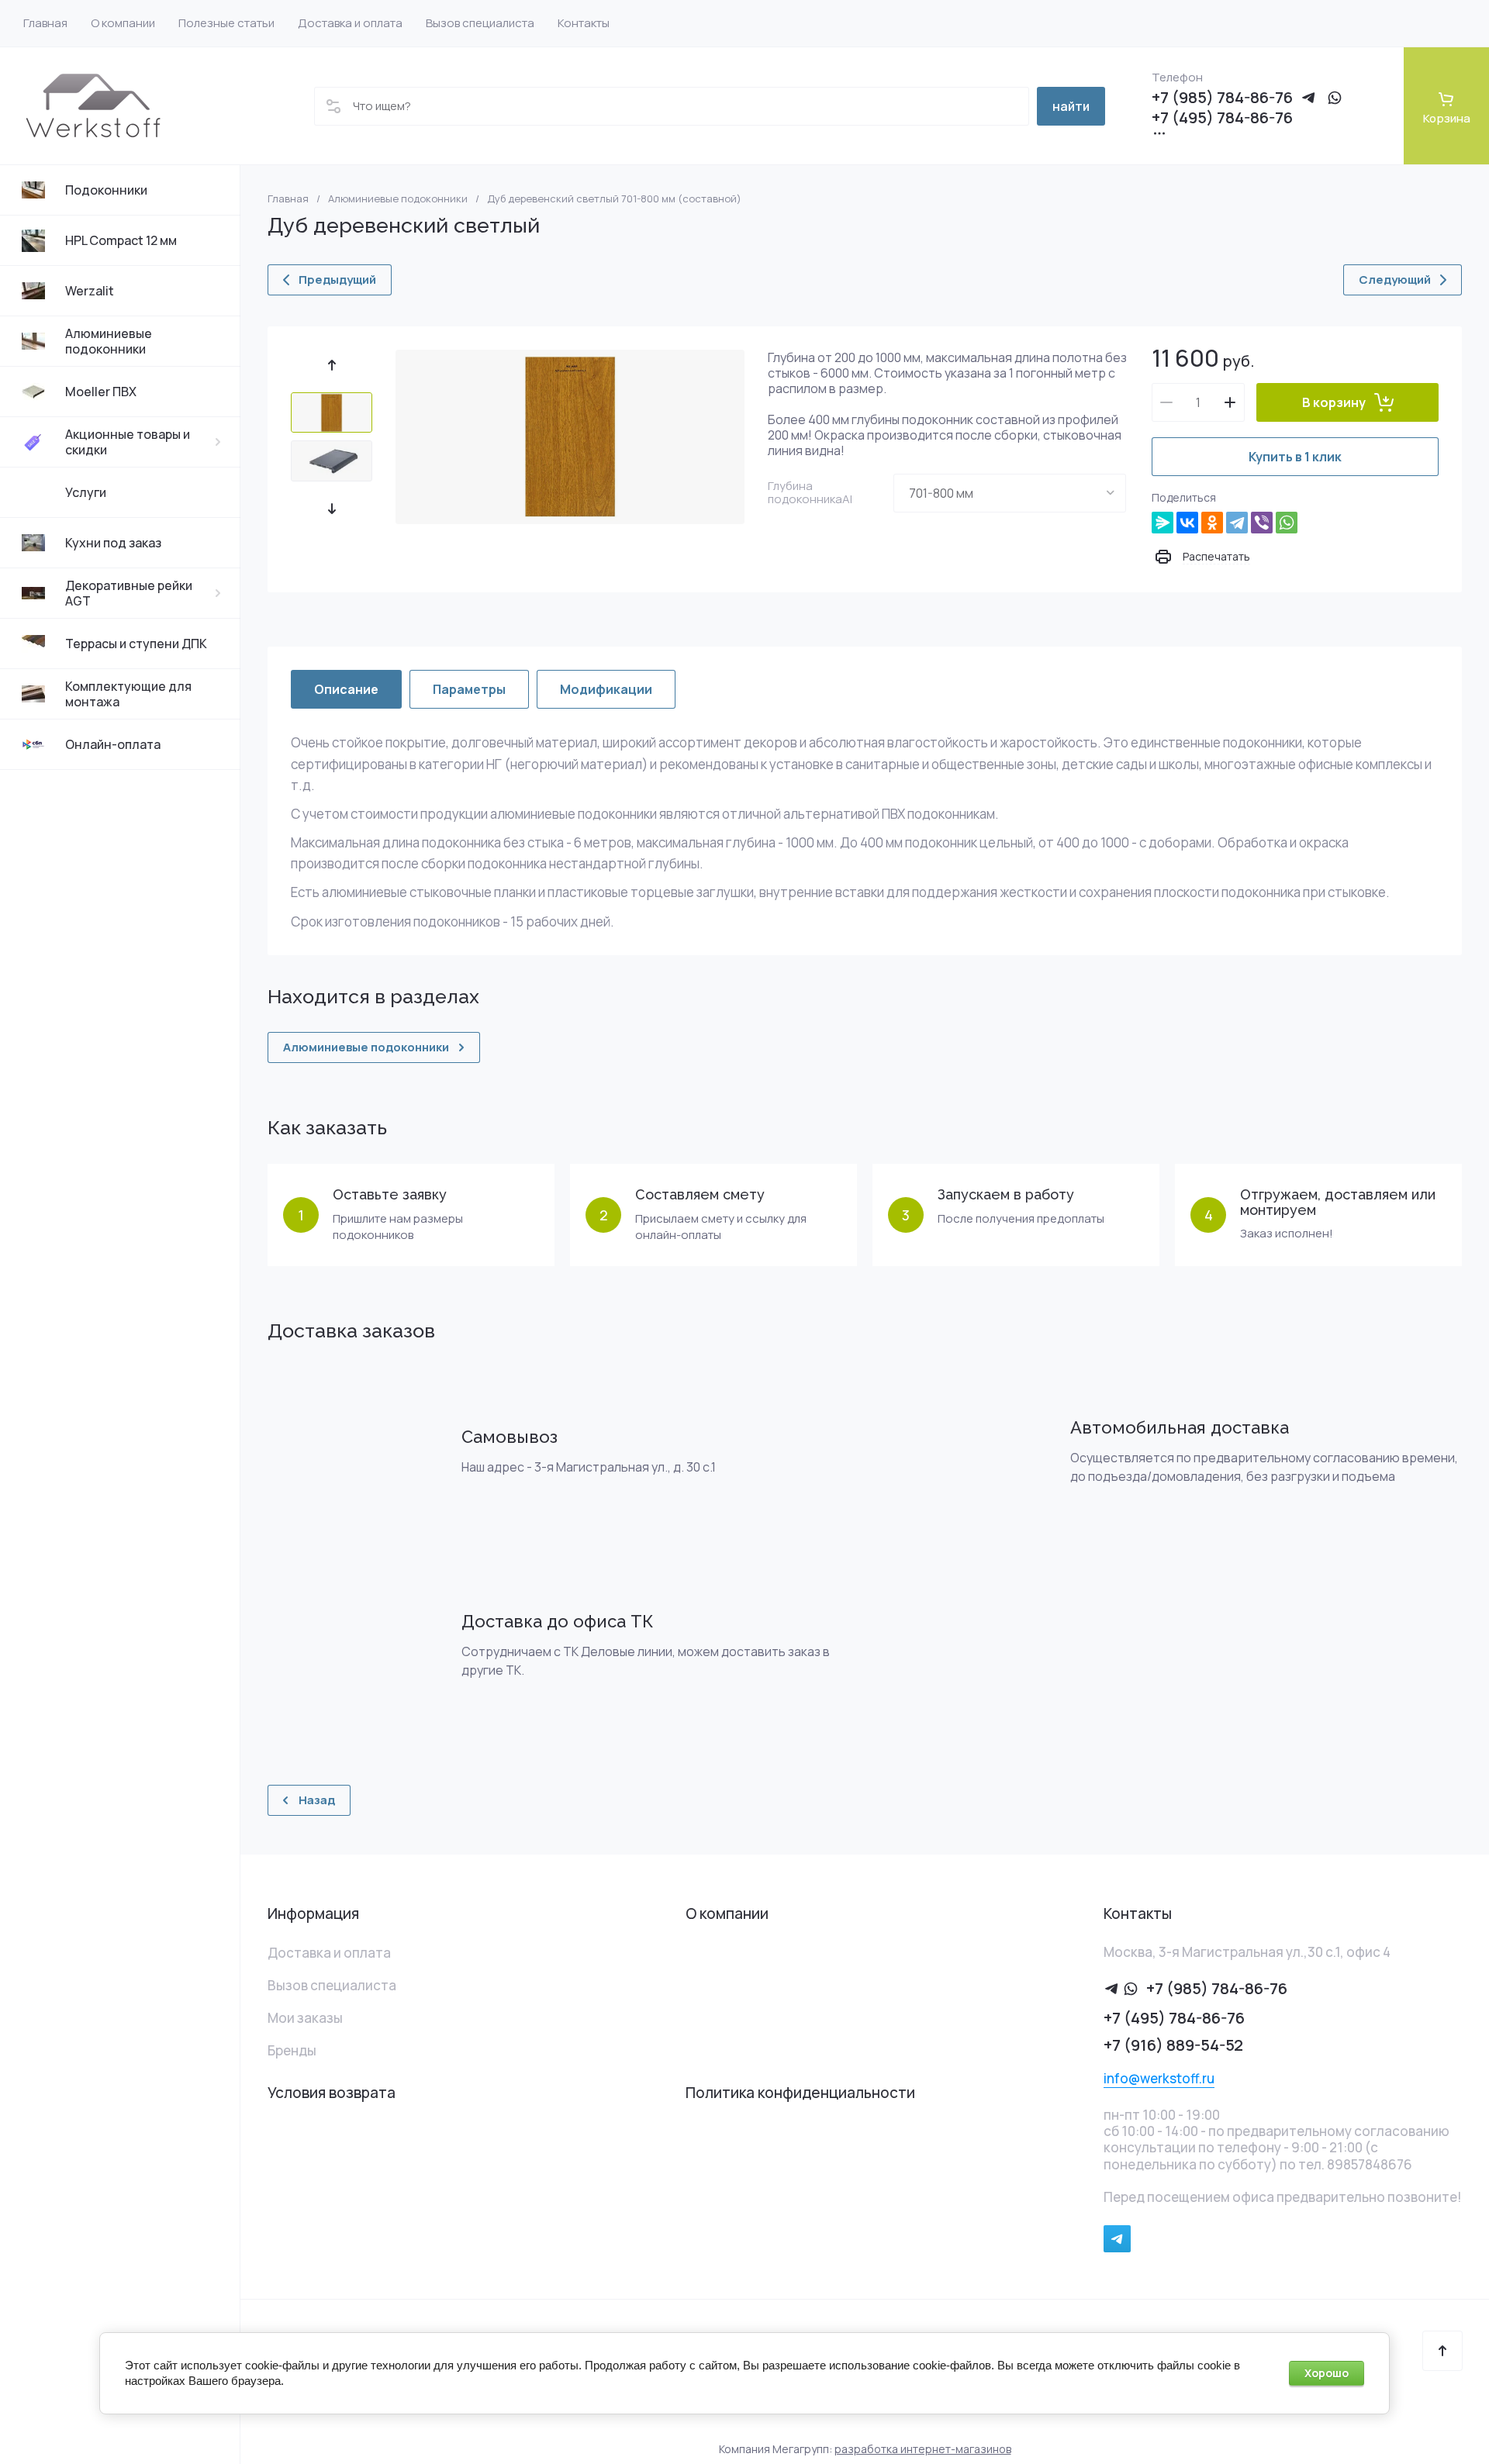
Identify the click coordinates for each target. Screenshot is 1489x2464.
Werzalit (90, 291)
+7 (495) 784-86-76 (1222, 118)
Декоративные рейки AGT (129, 593)
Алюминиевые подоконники (109, 341)
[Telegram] (1237, 523)
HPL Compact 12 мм (121, 240)
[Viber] (1262, 523)
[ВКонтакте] (1187, 523)
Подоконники (106, 190)
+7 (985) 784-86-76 (1222, 98)
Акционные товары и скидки (128, 442)
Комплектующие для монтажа (128, 694)
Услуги (86, 492)
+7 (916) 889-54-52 (1173, 2045)
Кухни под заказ (113, 543)
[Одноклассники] (1212, 523)
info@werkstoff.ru (1159, 2078)
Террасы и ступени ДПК (136, 644)
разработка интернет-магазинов (923, 2449)
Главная (288, 199)
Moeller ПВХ (101, 392)
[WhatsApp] (1287, 523)
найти (1071, 106)
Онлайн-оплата (113, 744)
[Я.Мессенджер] (1163, 523)
